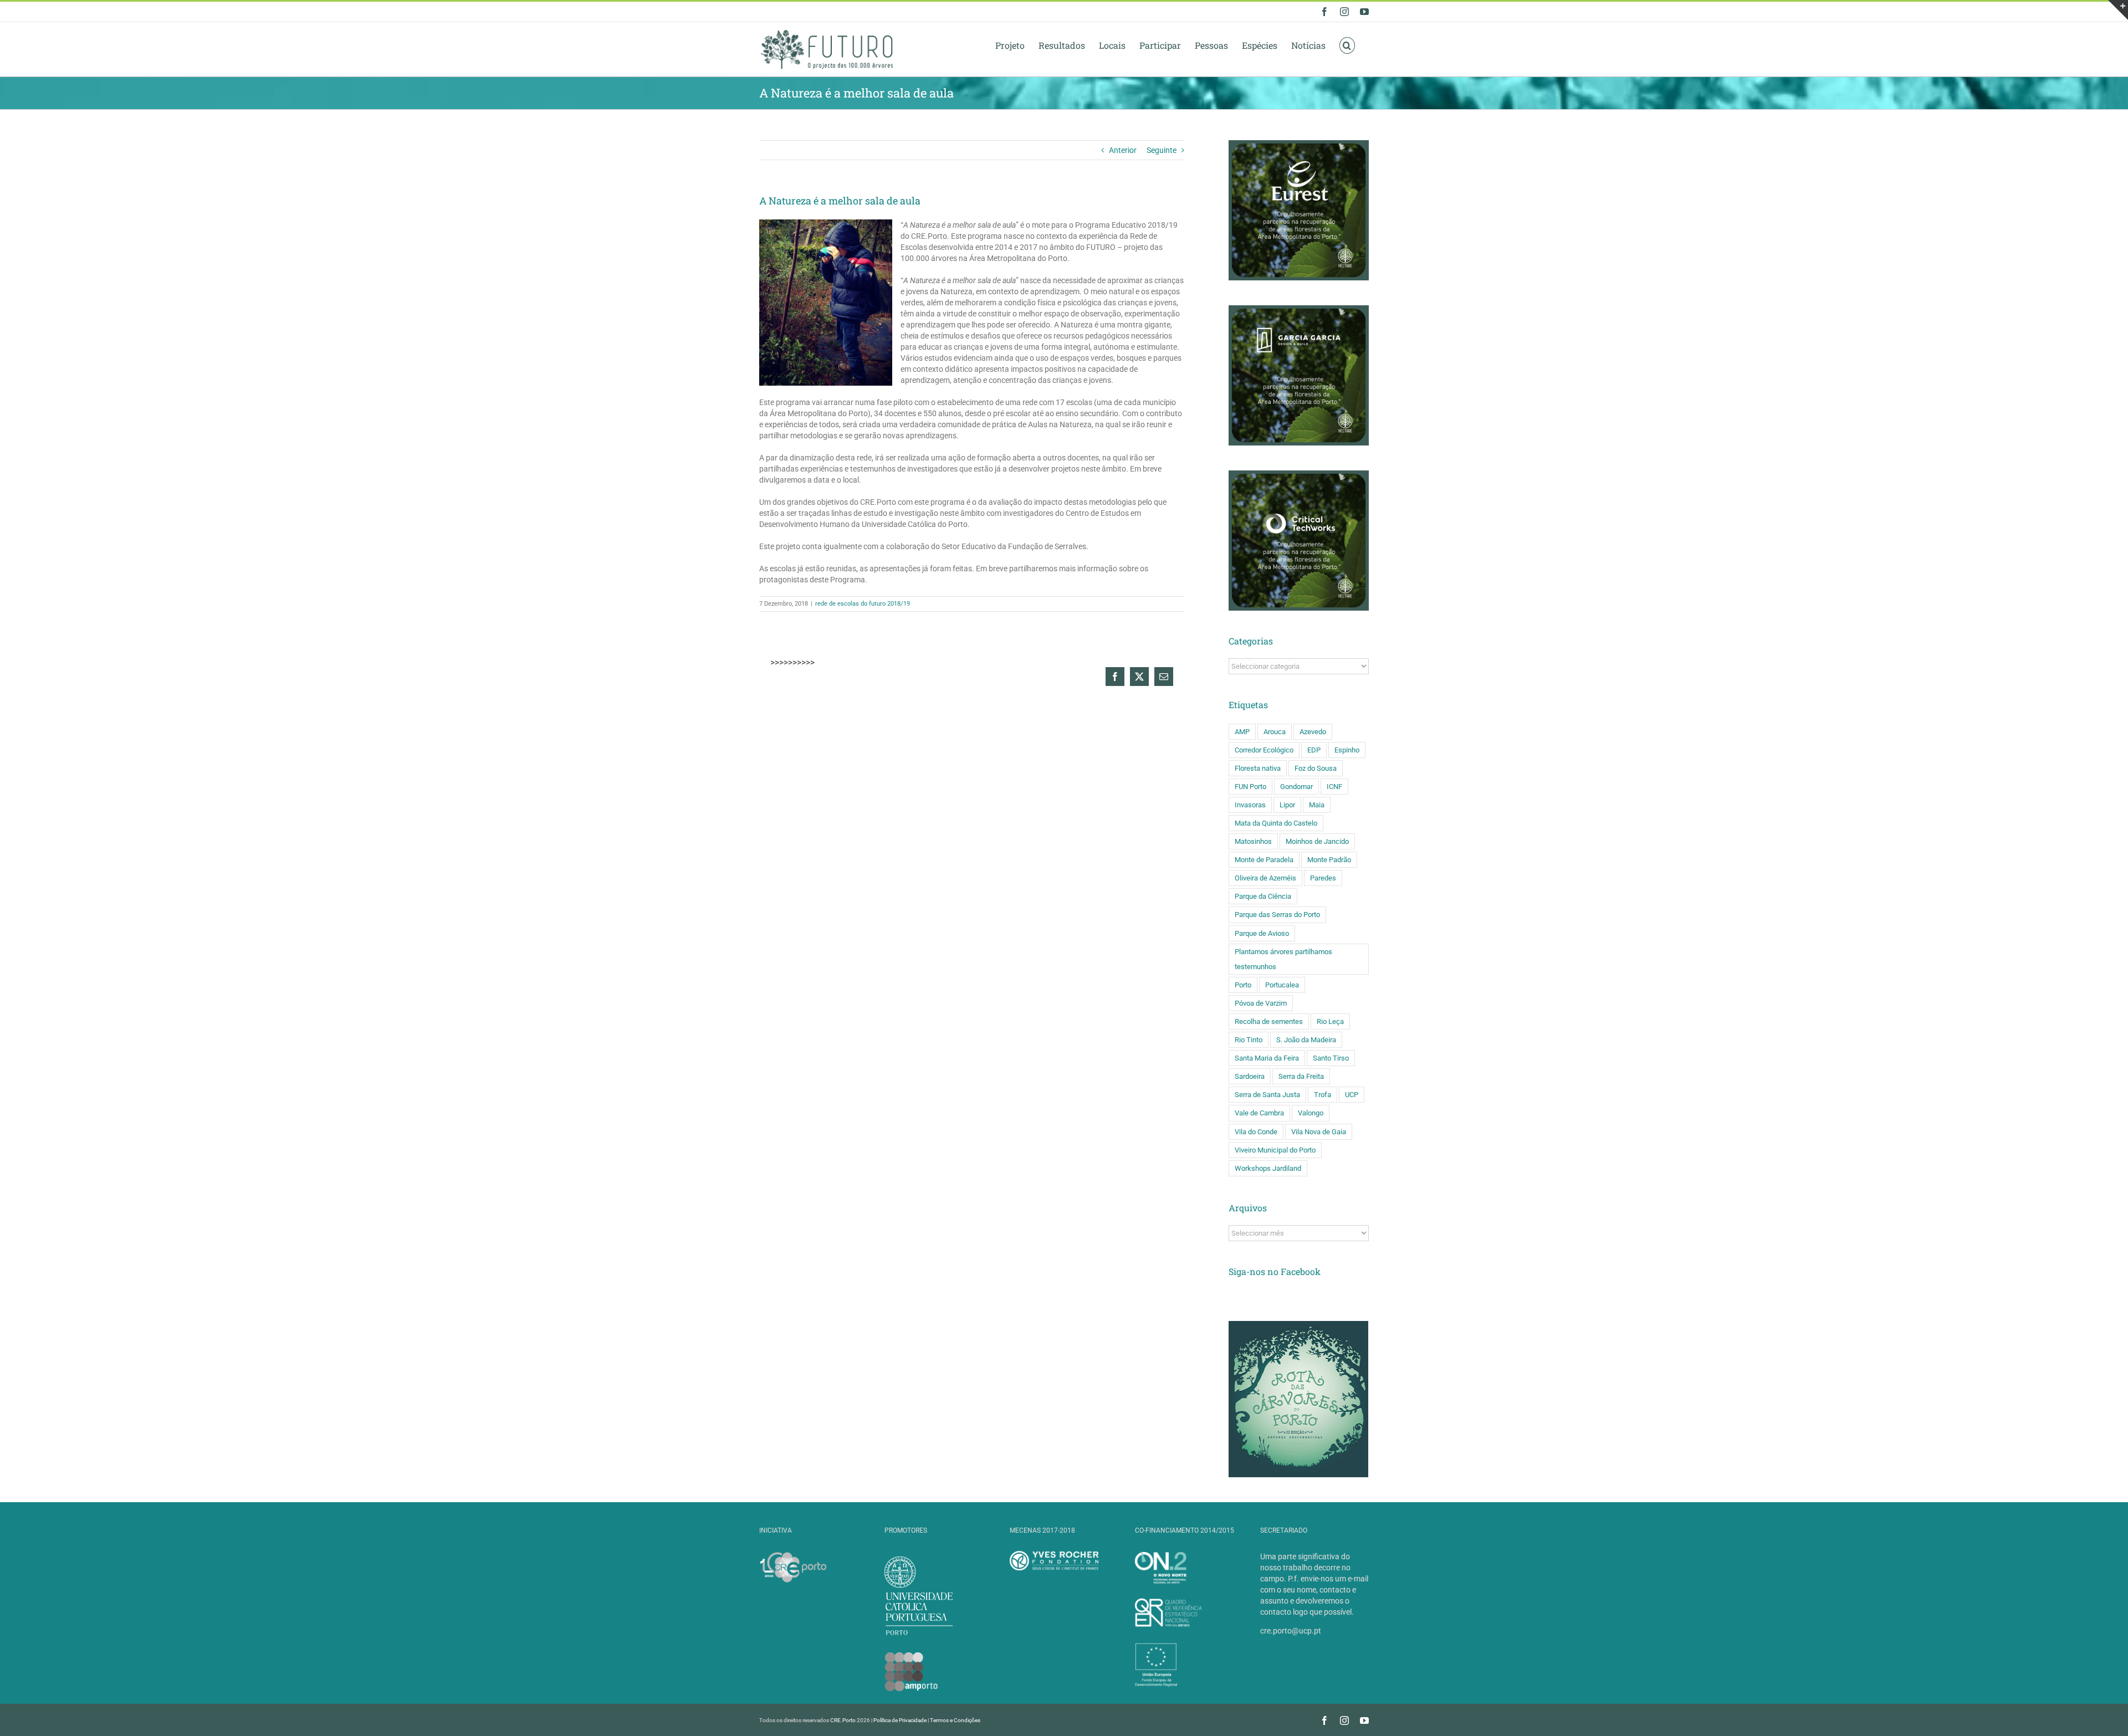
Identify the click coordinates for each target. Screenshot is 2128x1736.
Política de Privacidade (900, 1720)
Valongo (1311, 1113)
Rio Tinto (1249, 1040)
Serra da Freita (1301, 1076)
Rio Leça (1330, 1021)
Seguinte (1162, 150)
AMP (1242, 732)
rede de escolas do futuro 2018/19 (863, 604)
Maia (1317, 805)
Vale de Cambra (1259, 1113)
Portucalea (1282, 985)
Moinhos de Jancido (1317, 841)
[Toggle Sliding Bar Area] (2118, 10)
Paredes (1323, 878)
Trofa (1323, 1095)
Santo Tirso (1331, 1058)
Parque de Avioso (1262, 933)
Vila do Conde (1256, 1132)
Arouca (1275, 732)
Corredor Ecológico (1264, 750)
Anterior (1123, 150)
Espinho (1347, 750)
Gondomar (1296, 787)
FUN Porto (1250, 787)
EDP (1314, 750)
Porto (1243, 985)
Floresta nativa (1258, 768)
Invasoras (1250, 805)
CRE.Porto (843, 1720)
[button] (1347, 45)
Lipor (1287, 805)
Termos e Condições (955, 1720)
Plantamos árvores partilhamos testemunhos (1283, 959)
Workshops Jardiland (1268, 1168)
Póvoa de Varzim (1261, 1003)
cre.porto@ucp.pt (1291, 1631)
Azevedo (1313, 732)
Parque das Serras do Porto (1277, 915)
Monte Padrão (1329, 860)
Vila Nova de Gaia (1319, 1132)
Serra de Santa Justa (1267, 1095)
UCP (1352, 1095)
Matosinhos (1253, 841)
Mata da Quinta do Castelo (1276, 823)
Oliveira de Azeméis (1265, 878)
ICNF (1334, 787)
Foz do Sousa (1316, 768)
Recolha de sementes (1269, 1021)
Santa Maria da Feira (1267, 1058)
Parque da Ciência (1263, 896)
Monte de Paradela (1264, 860)
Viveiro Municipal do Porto (1275, 1150)
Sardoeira (1250, 1076)
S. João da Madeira (1306, 1040)
